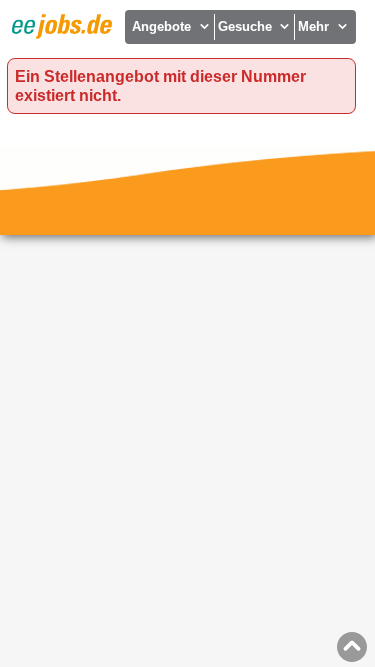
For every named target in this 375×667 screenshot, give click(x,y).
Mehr (313, 26)
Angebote (161, 26)
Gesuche (245, 26)
